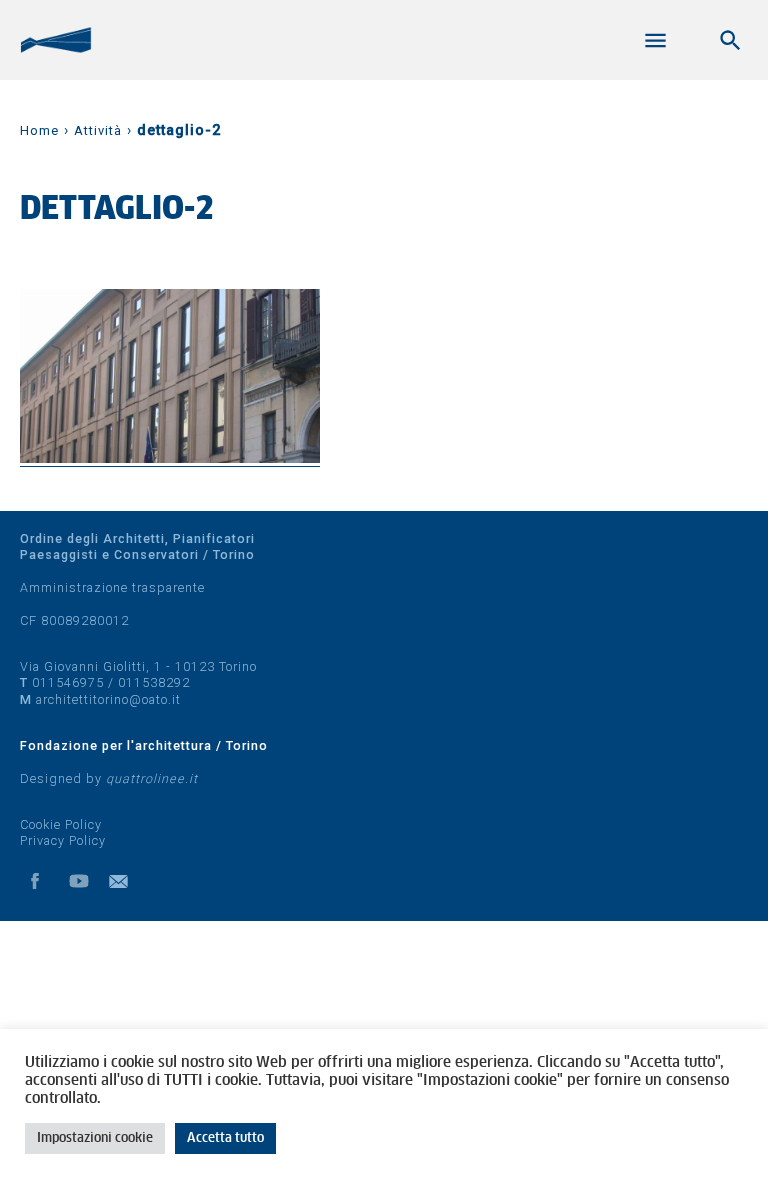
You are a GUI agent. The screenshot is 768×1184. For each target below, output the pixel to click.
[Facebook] (35, 881)
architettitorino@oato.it (108, 699)
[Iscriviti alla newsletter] (123, 881)
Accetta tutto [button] (225, 1138)
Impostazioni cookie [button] (95, 1138)
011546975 (68, 682)
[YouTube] (79, 881)
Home (39, 130)
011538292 (154, 682)
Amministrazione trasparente (112, 587)
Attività (98, 130)
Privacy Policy (63, 840)
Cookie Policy (61, 824)
